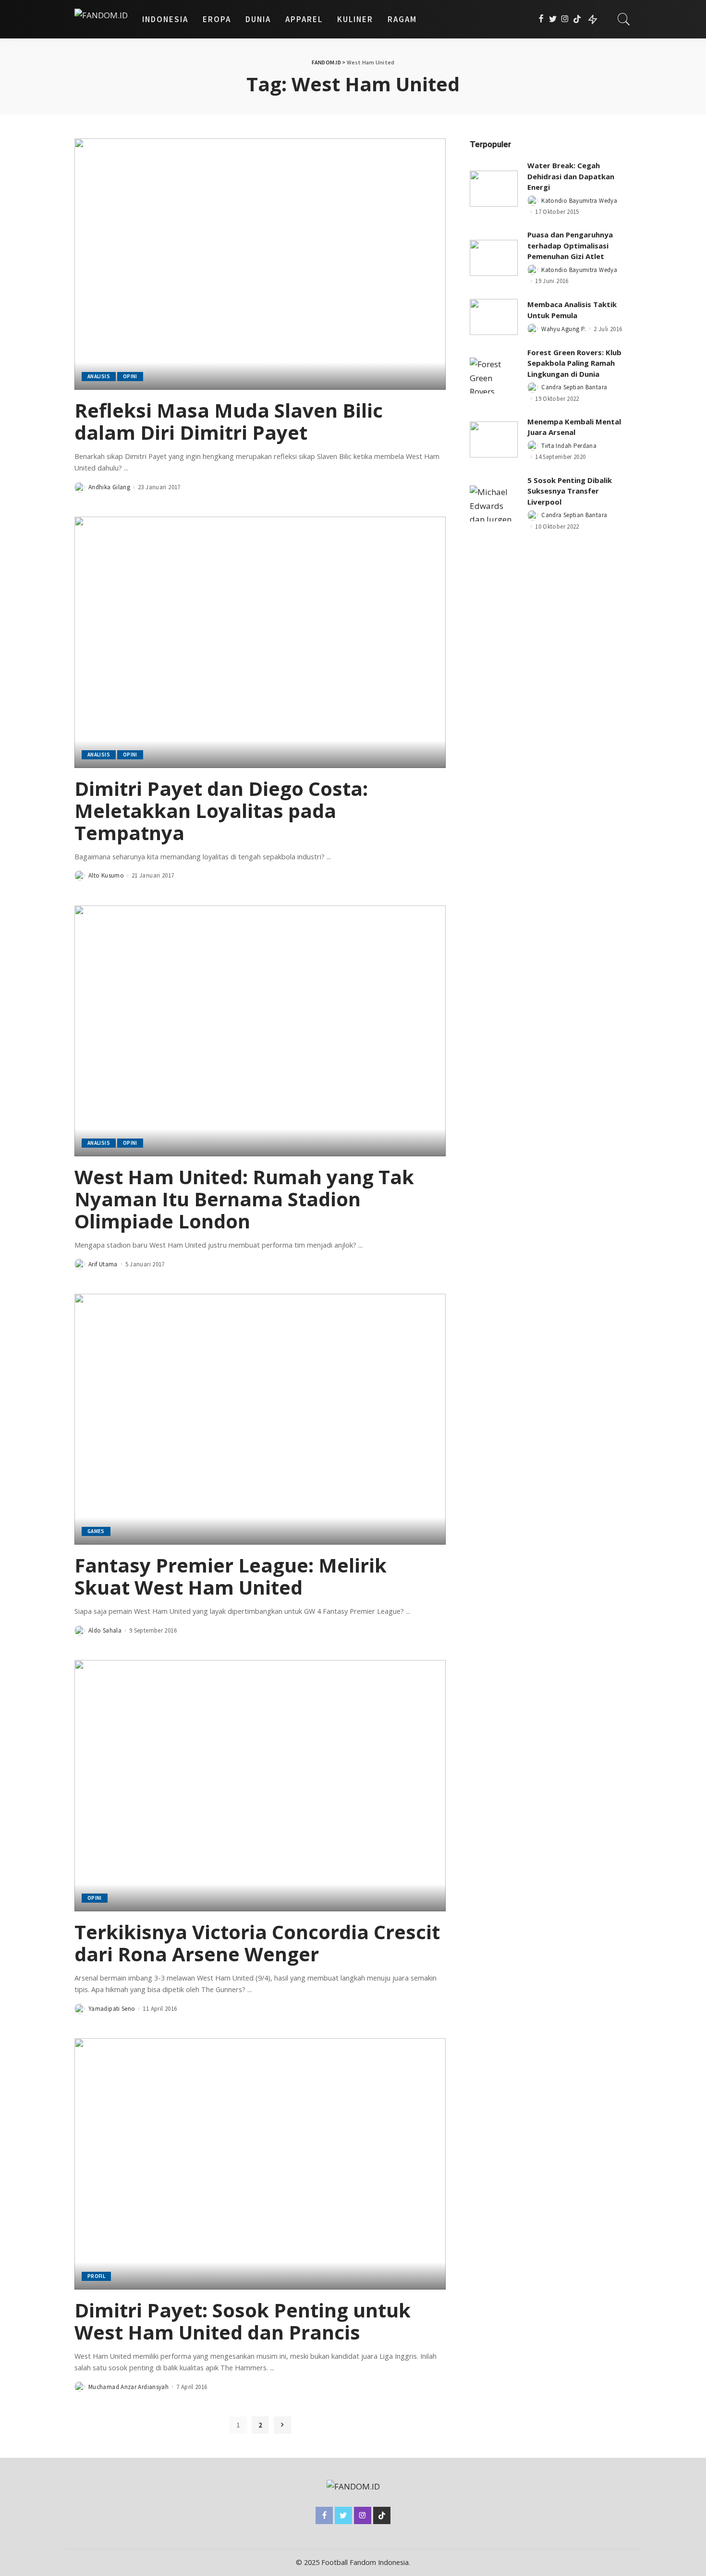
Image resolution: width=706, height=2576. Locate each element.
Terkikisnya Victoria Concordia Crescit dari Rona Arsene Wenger (257, 1943)
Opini (130, 376)
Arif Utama (103, 1264)
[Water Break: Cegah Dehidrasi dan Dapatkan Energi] (494, 189)
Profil (96, 2276)
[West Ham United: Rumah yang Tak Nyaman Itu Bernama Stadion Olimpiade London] (260, 1031)
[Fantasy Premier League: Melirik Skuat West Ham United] (260, 1419)
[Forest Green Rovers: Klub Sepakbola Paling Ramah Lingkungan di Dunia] (494, 376)
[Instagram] (565, 19)
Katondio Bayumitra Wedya (579, 201)
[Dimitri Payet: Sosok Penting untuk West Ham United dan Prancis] (260, 2164)
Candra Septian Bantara (574, 387)
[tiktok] (577, 19)
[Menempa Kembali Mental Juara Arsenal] (494, 440)
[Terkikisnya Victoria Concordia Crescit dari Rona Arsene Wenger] (260, 1785)
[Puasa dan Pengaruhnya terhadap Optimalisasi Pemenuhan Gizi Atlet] (494, 258)
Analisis (99, 376)
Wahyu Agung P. (564, 329)
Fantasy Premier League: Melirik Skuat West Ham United (231, 1576)
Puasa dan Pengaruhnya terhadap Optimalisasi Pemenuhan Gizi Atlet (570, 245)
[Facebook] (541, 19)
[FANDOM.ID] (101, 19)
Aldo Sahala (105, 1630)
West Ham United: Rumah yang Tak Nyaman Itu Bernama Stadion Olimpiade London (244, 1199)
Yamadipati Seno (112, 2009)
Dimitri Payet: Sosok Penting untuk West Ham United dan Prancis (243, 2321)
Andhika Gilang (109, 487)
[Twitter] (553, 19)
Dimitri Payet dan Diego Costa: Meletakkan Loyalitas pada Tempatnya (221, 811)
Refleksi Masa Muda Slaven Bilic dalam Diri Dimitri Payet (229, 421)
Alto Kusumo (106, 875)
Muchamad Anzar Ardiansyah (128, 2387)
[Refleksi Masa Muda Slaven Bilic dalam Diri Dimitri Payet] (260, 264)
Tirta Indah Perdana (569, 446)
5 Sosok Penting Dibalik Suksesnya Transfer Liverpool (570, 491)
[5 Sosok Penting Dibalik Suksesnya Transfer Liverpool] (494, 503)
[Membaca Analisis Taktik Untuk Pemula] (494, 317)
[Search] (624, 19)
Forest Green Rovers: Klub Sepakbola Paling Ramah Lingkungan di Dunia (574, 363)
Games (96, 1531)
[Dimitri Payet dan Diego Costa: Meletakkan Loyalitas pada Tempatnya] (260, 642)
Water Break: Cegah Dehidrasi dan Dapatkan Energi (571, 176)
